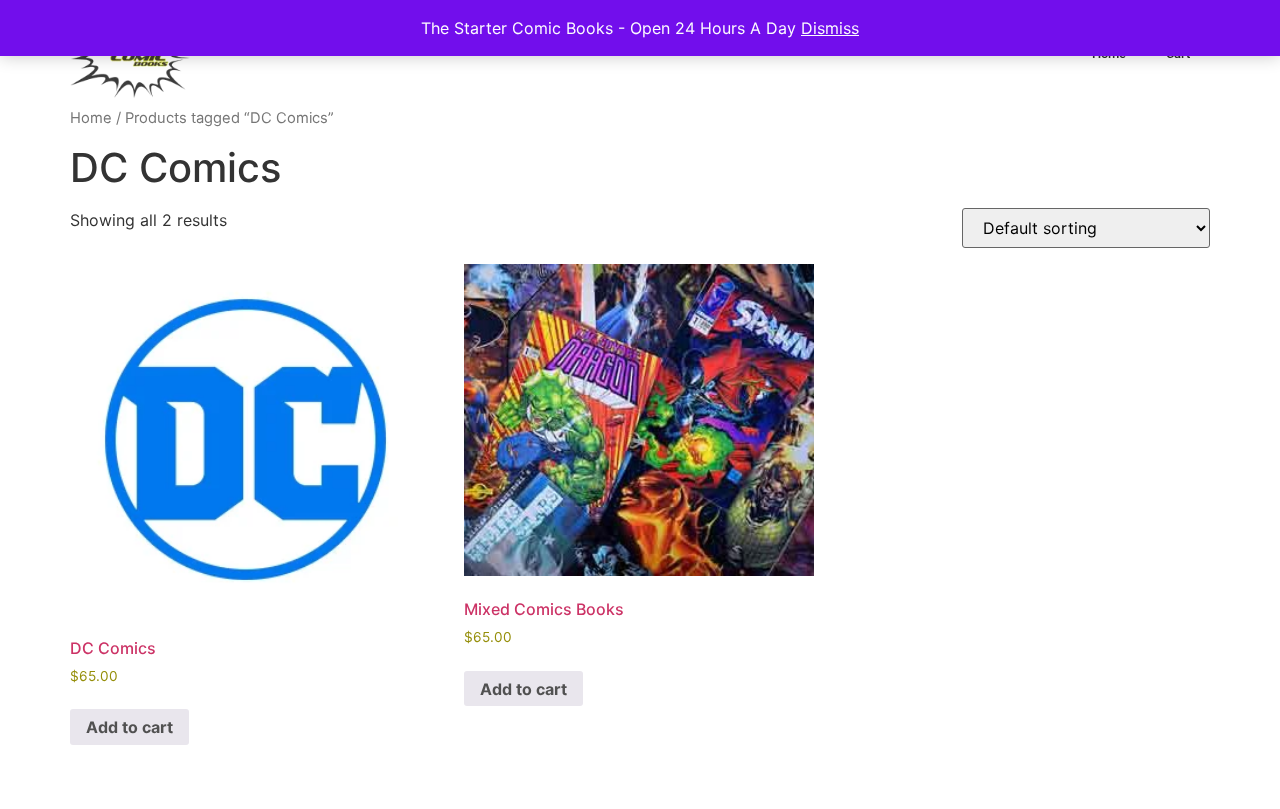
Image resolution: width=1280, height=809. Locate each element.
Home (91, 118)
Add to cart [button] (129, 727)
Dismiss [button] (830, 28)
